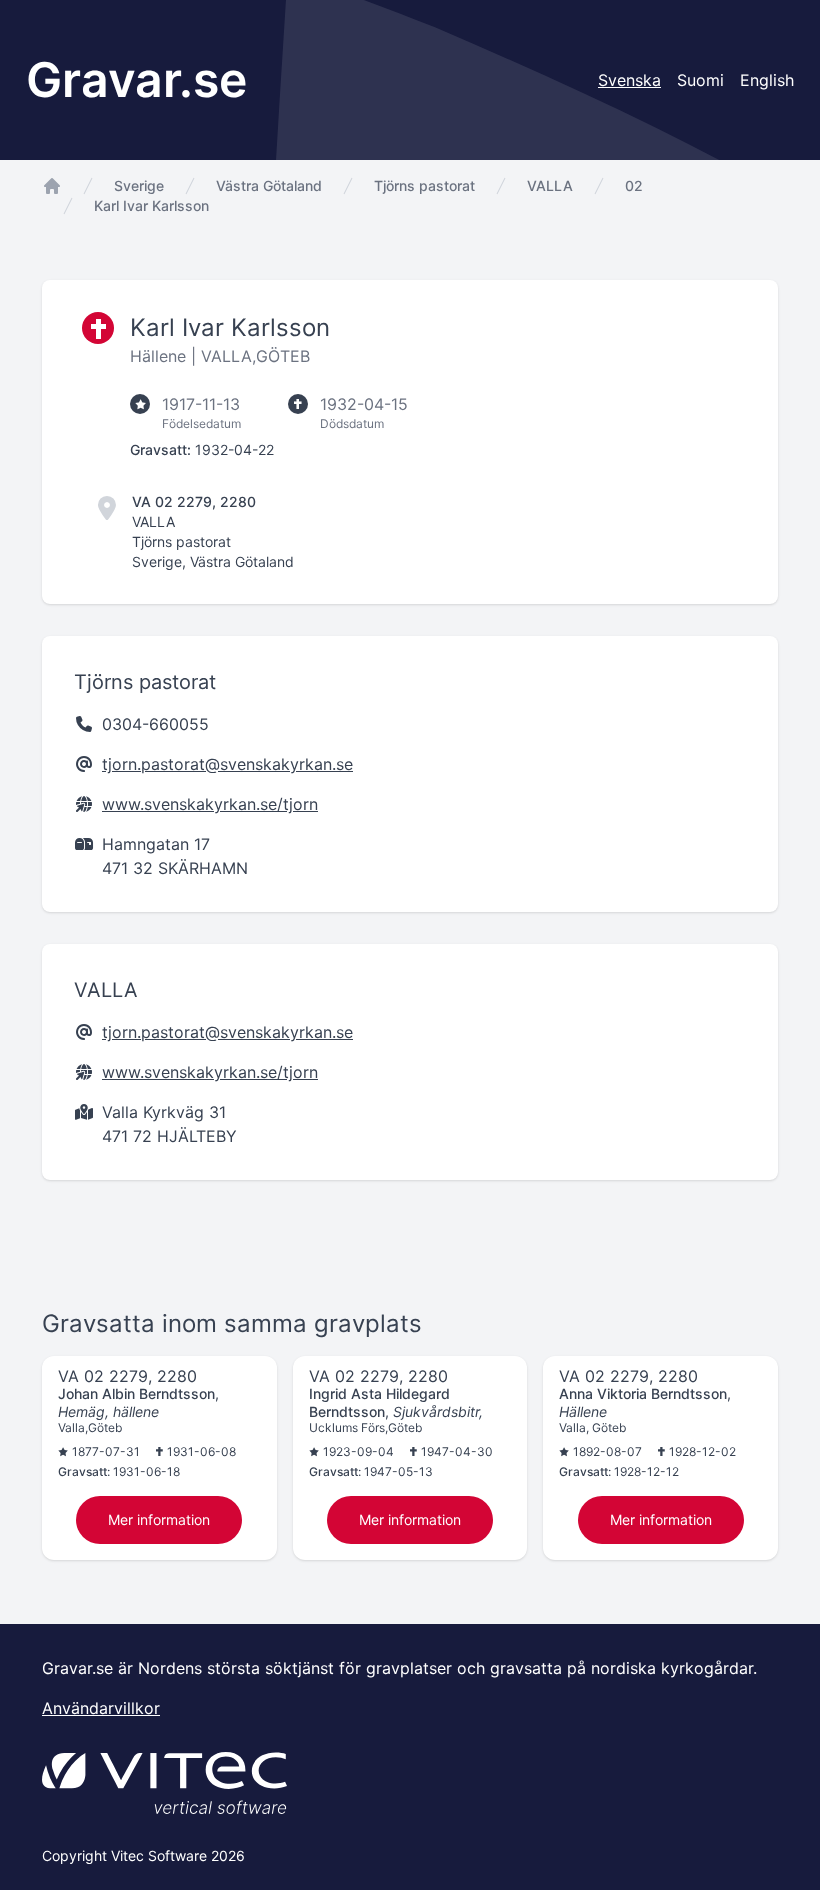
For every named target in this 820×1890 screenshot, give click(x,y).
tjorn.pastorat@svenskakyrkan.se (227, 764)
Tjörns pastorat (424, 185)
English (767, 80)
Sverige (139, 185)
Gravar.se (136, 79)
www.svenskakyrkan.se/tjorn (210, 804)
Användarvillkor (101, 1708)
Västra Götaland (269, 185)
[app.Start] (52, 186)
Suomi (700, 80)
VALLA (550, 185)
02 (634, 185)
